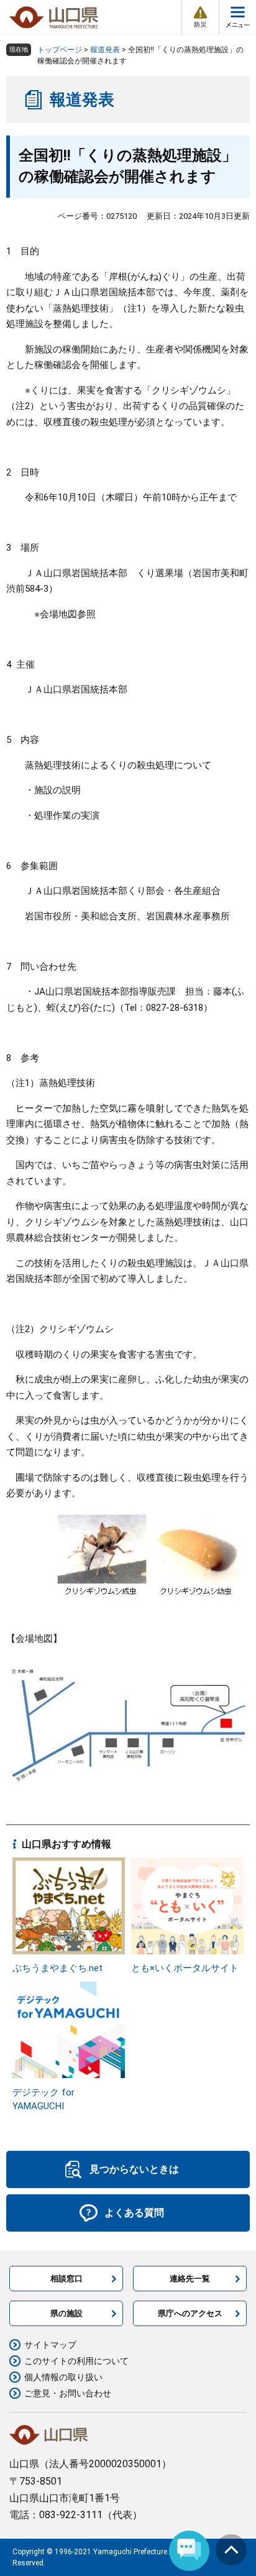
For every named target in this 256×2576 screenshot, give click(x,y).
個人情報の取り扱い (63, 2377)
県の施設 (66, 2313)
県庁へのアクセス (190, 2313)
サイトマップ (50, 2345)
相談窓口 (66, 2279)
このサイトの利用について (76, 2361)
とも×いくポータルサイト (185, 1968)
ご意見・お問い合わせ (68, 2393)
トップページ (60, 50)
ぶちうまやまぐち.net (57, 1968)
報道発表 (105, 50)
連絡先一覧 (190, 2279)
